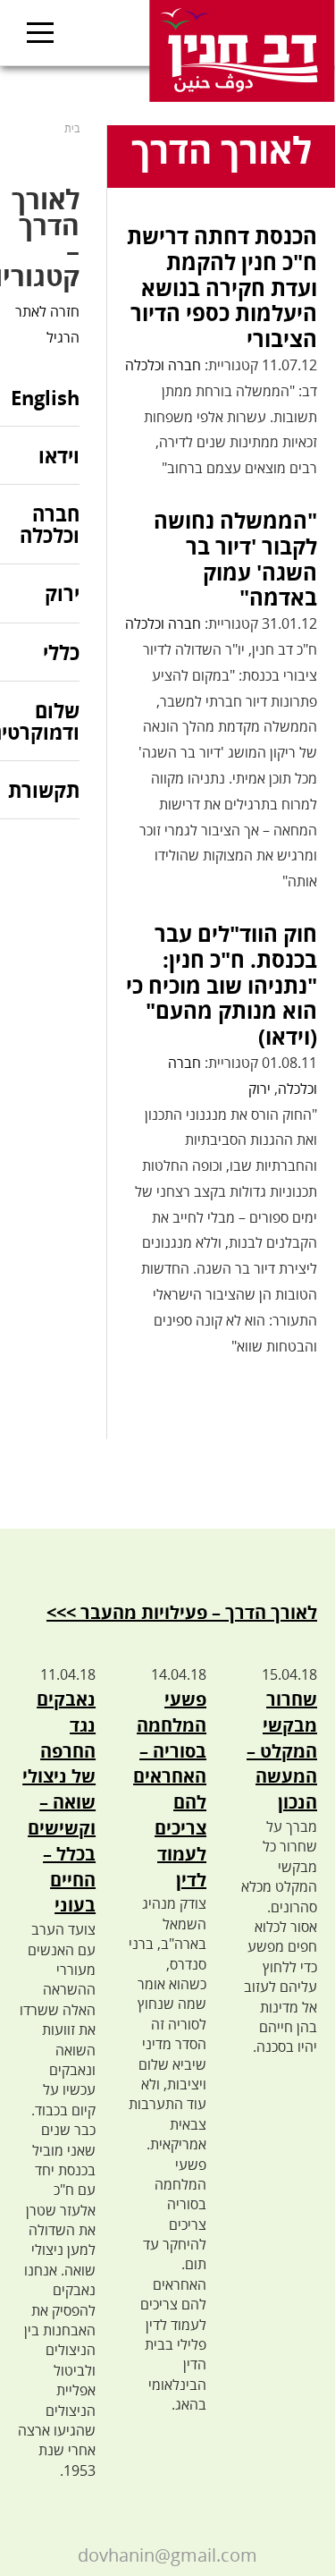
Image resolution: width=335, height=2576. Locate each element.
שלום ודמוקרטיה (40, 721)
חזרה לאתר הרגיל (47, 324)
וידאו (59, 455)
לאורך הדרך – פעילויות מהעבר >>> (182, 1612)
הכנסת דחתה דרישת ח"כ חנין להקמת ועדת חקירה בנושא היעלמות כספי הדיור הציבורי (222, 287)
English (45, 398)
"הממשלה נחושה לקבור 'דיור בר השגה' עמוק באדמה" (235, 559)
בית (72, 128)
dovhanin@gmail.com (167, 2555)
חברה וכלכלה (163, 365)
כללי (61, 652)
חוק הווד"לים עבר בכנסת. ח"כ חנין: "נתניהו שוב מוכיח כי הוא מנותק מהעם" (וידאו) (222, 985)
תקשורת (44, 790)
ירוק (260, 1089)
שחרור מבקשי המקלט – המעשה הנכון (282, 1750)
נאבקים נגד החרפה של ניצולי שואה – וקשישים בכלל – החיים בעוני (59, 1802)
